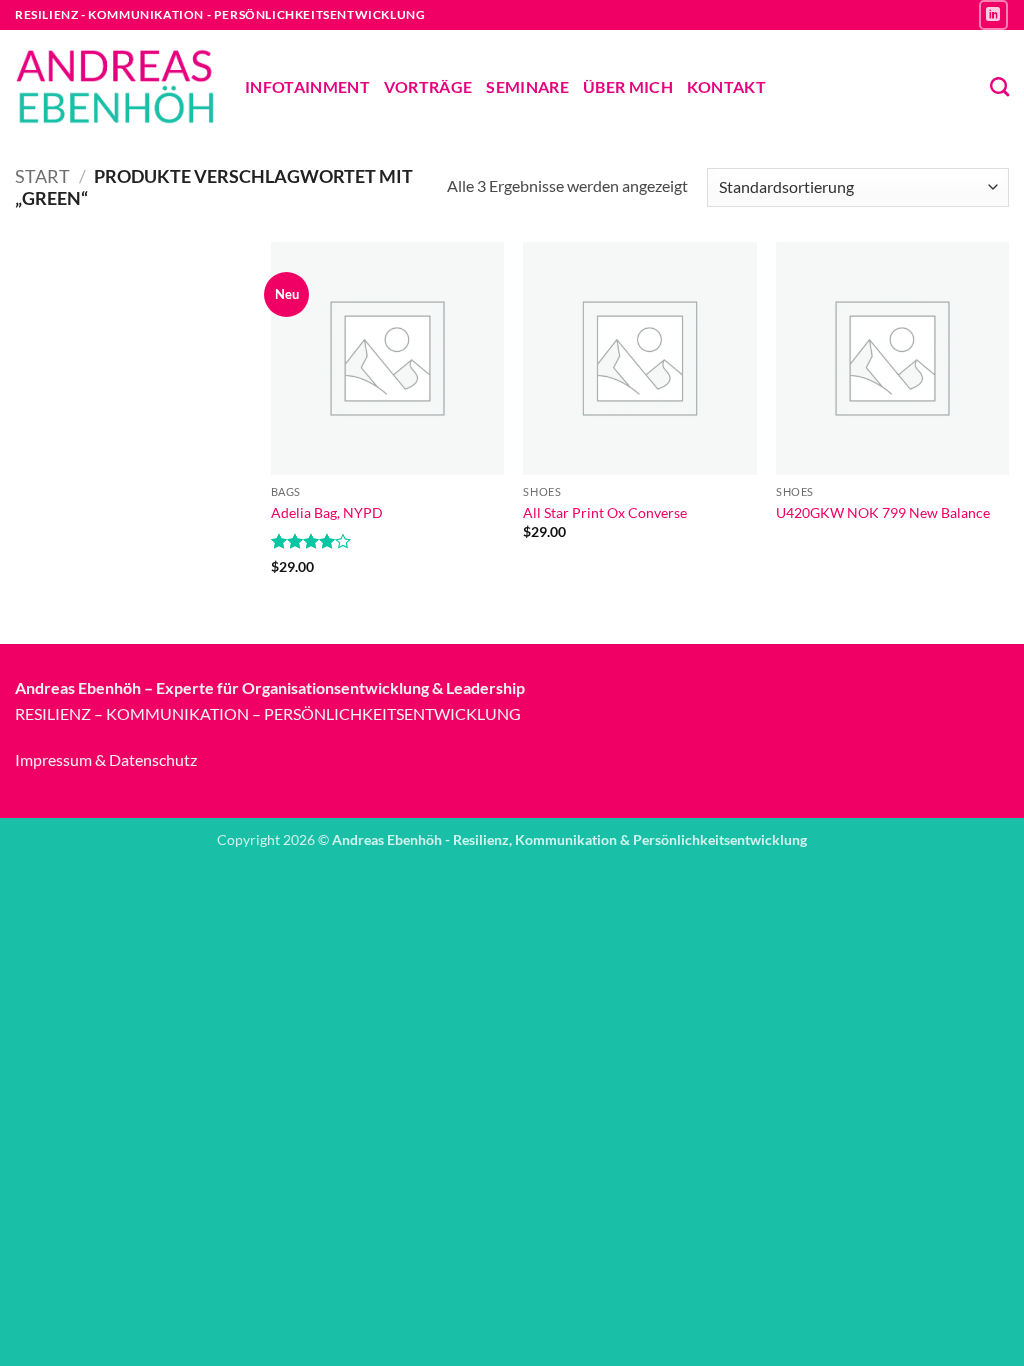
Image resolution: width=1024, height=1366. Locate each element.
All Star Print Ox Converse (605, 512)
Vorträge (428, 86)
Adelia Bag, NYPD (327, 512)
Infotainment (307, 86)
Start (42, 176)
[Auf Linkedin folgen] (993, 14)
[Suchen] (999, 86)
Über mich (628, 86)
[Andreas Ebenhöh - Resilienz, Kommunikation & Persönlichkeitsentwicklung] (115, 86)
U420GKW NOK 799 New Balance (883, 512)
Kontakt (726, 86)
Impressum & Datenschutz (106, 759)
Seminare (527, 86)
